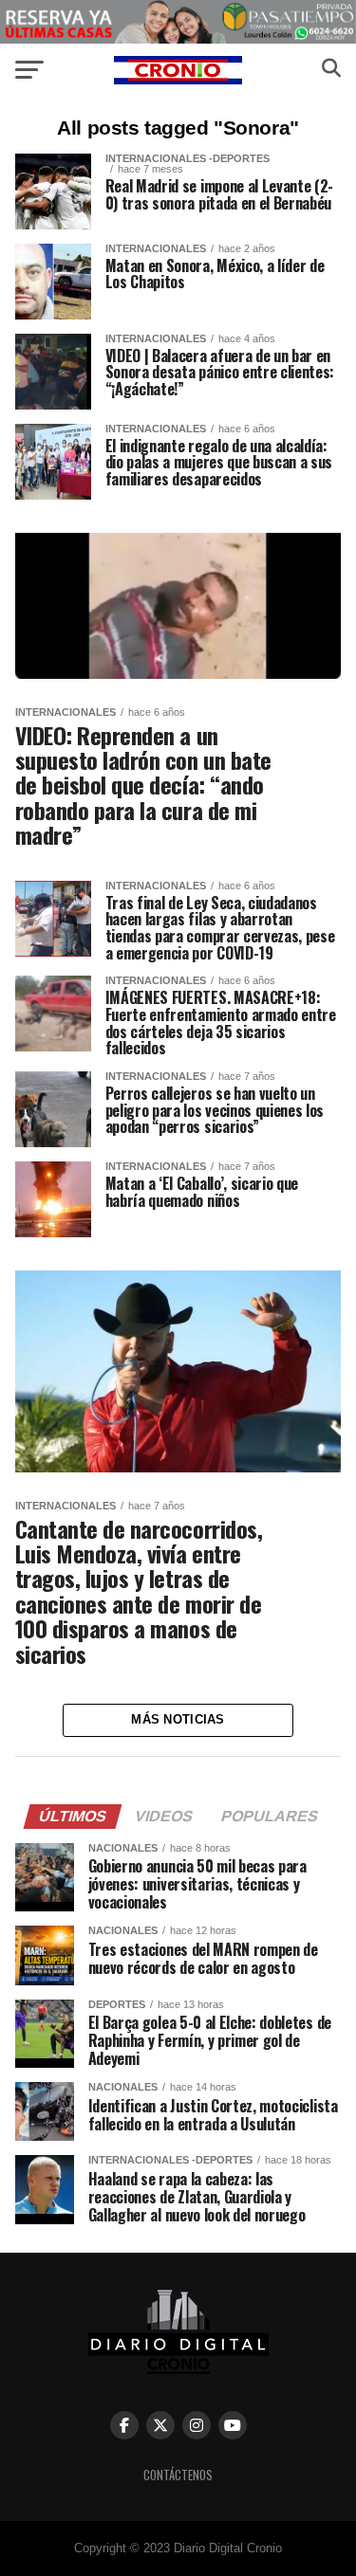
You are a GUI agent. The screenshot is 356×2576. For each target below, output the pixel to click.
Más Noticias (178, 1719)
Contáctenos (178, 2475)
